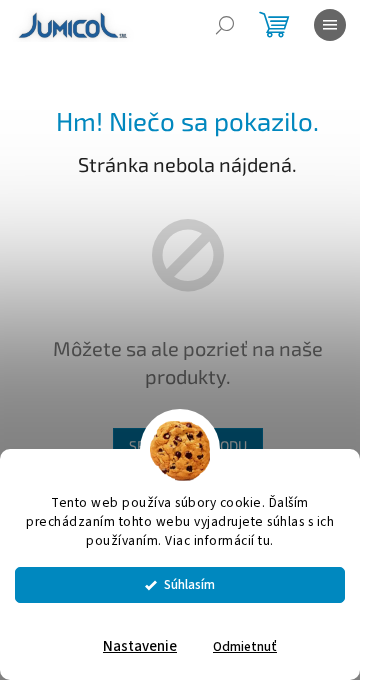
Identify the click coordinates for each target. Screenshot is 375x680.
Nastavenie (140, 646)
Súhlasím (189, 584)
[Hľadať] (225, 25)
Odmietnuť (245, 646)
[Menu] (330, 25)
